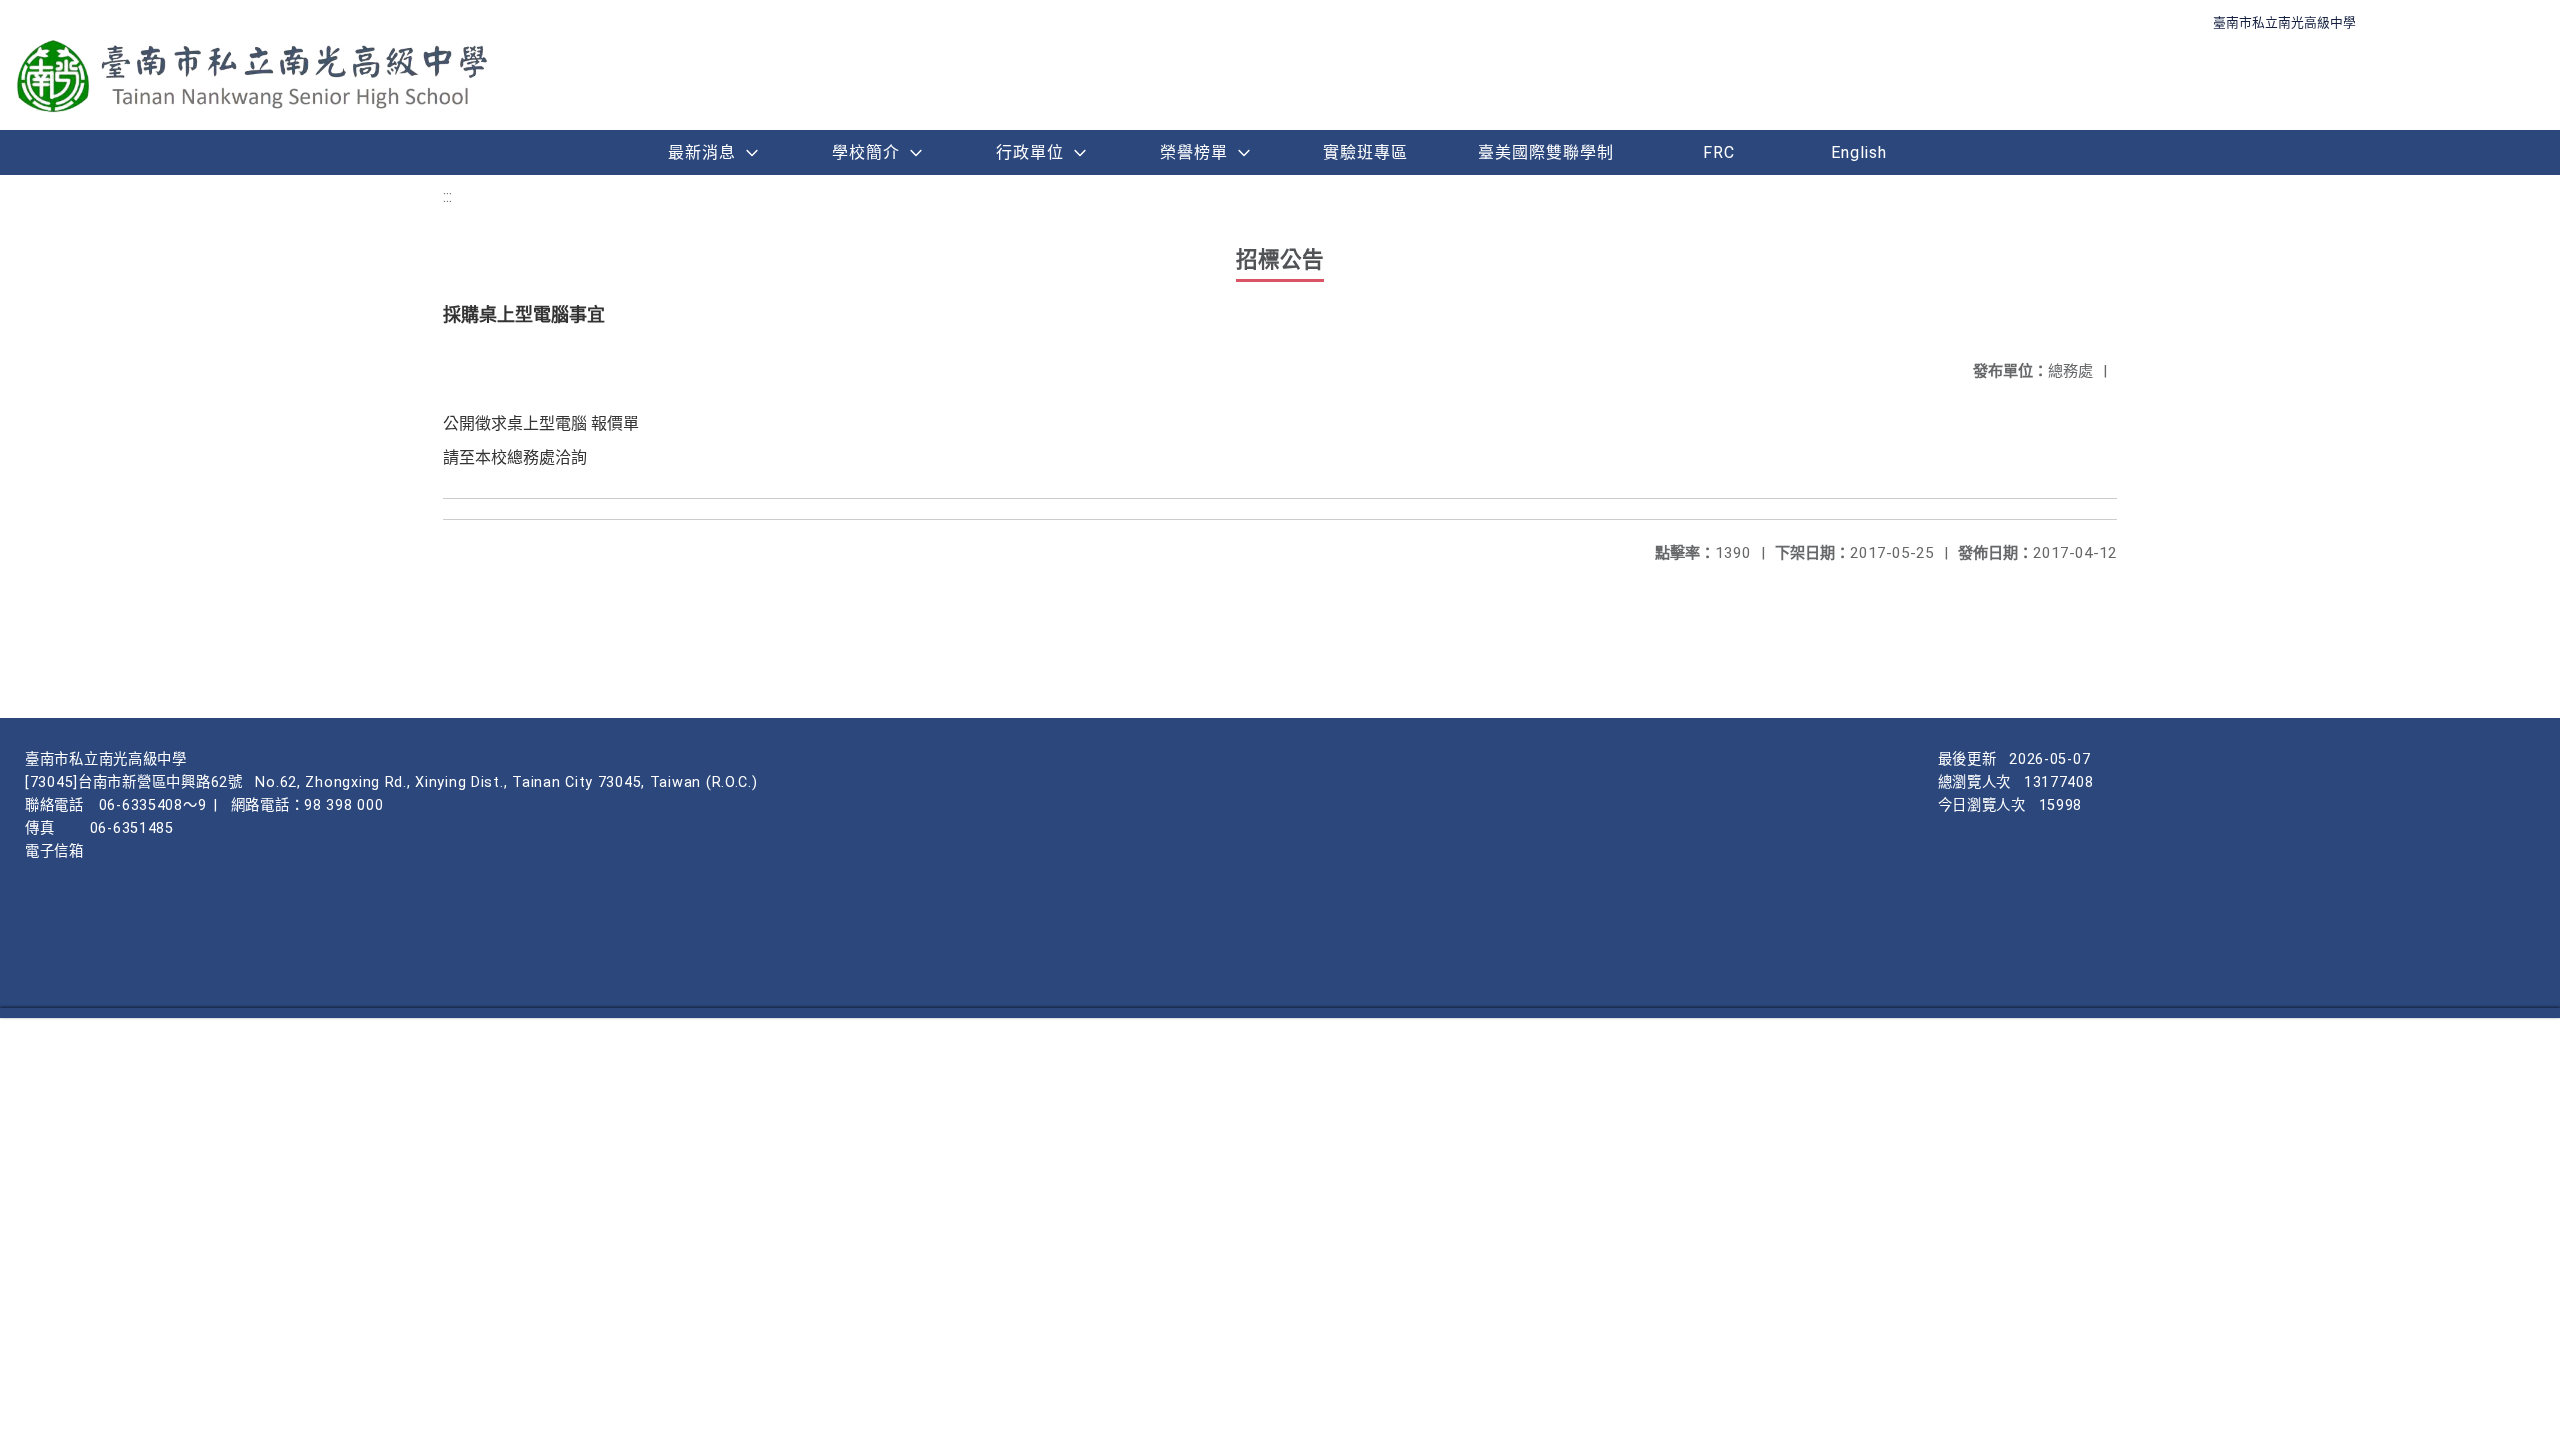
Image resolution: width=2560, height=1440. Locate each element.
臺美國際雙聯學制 (1546, 152)
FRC (1719, 152)
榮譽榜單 (1194, 152)
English (1859, 152)
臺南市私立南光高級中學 (2284, 22)
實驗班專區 (1365, 152)
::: (447, 196)
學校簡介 (866, 152)
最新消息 (702, 152)
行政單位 (1030, 152)
